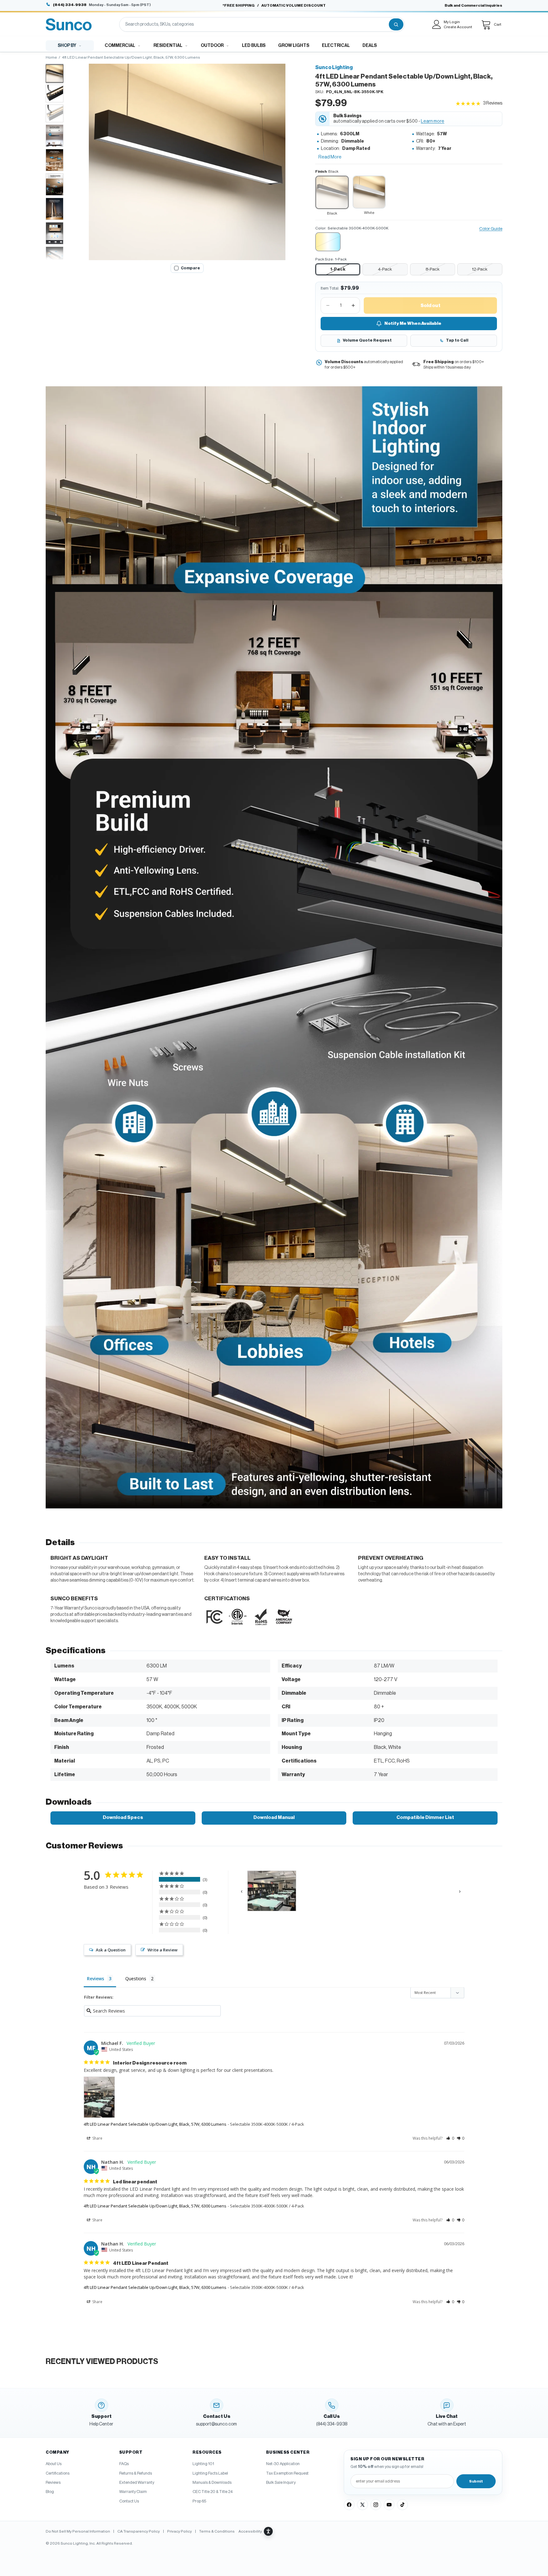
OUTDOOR (212, 46)
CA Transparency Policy (139, 2531)
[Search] (396, 24)
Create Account (458, 27)
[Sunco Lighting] (69, 24)
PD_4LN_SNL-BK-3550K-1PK (355, 92)
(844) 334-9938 (70, 5)
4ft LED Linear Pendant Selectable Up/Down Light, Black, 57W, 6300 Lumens (155, 2124)
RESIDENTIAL (168, 46)
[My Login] (437, 24)
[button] (187, 162)
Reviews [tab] (95, 1979)
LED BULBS (254, 46)
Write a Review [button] (163, 1950)
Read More (330, 157)
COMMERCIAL (120, 46)
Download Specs (123, 1818)
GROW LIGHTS (294, 46)
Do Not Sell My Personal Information (78, 2531)
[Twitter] (362, 2505)
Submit (476, 2481)
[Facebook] (349, 2505)
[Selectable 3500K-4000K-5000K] (328, 242)
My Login (452, 22)
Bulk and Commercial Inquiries (473, 5)
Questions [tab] (136, 1979)
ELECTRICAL (336, 46)
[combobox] (254, 24)
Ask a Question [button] (111, 1950)
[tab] (55, 74)
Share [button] (97, 2138)
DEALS (370, 46)
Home (51, 57)
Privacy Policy (179, 2531)
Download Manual (274, 1818)
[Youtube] (389, 2505)
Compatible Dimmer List (425, 1818)
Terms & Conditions (217, 2531)
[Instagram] (376, 2505)
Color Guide (491, 229)
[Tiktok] (402, 2505)
